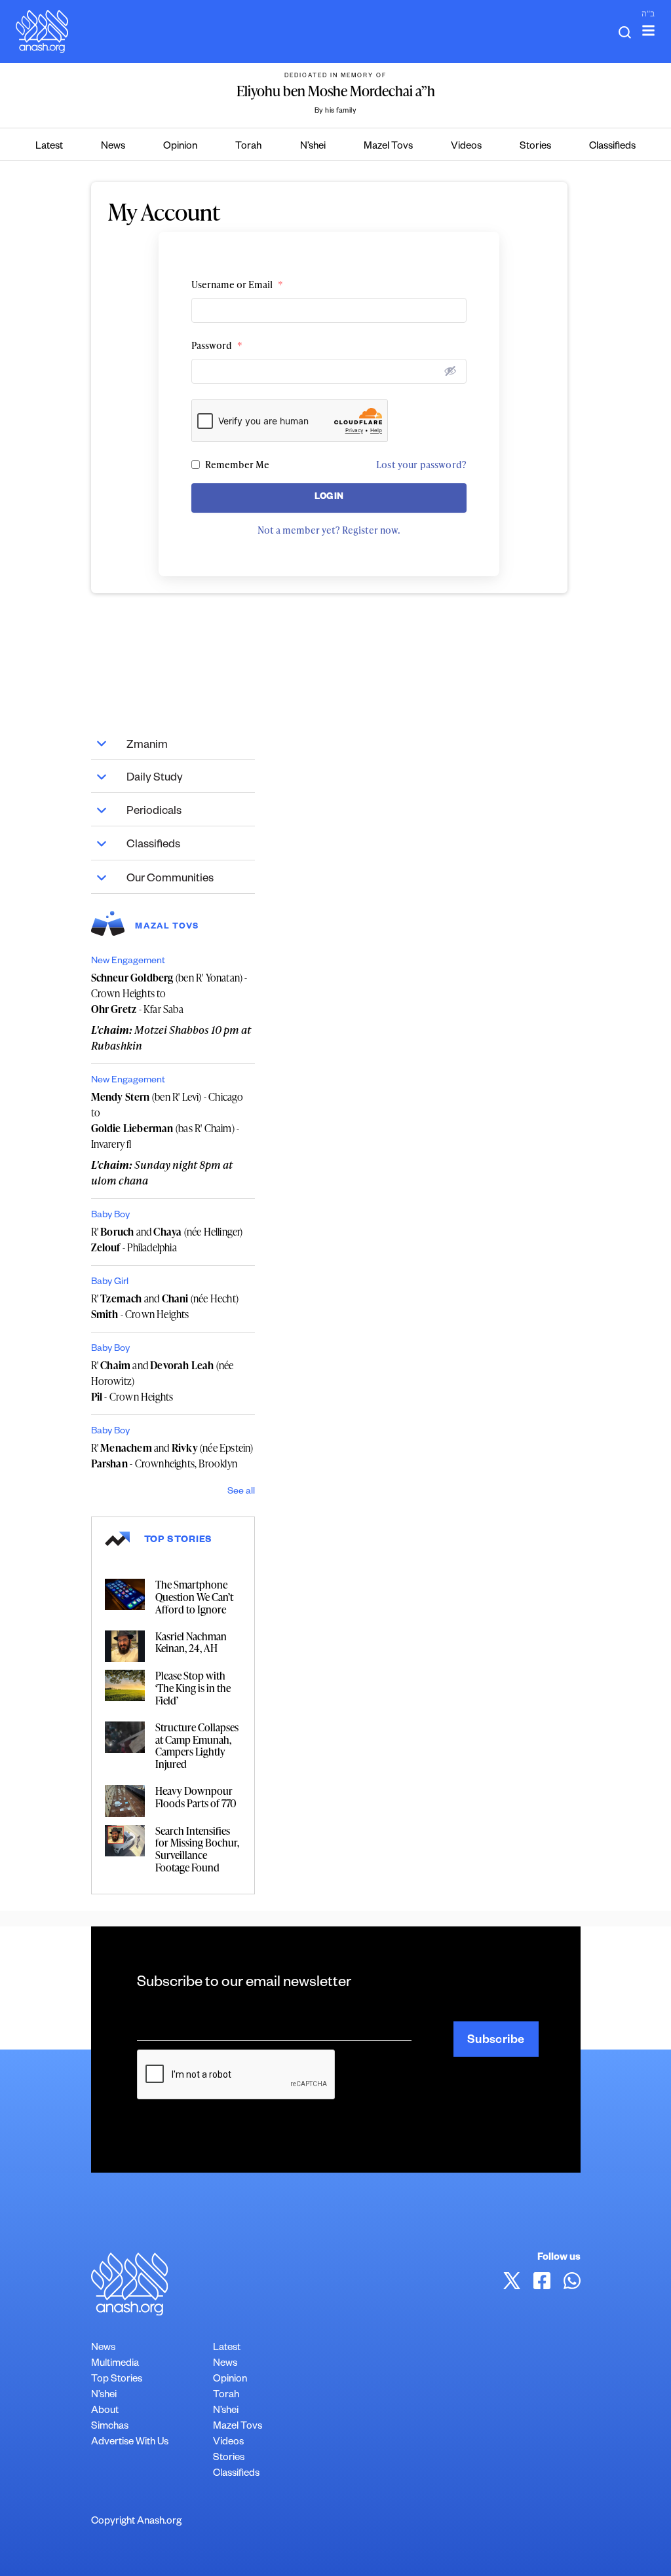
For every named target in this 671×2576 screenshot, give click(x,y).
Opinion (180, 147)
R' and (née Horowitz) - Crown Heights (163, 1381)
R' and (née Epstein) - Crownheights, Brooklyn (172, 1456)
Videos (466, 147)
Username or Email (237, 285)
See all (241, 1492)
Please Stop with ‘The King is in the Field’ (193, 1688)
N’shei (313, 147)
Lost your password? (421, 465)
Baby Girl (110, 1283)
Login (329, 498)
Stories (535, 147)
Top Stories (117, 2380)
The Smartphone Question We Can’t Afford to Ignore (194, 1597)
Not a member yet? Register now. (329, 530)
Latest (49, 147)
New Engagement (128, 962)
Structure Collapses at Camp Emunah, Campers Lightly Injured (197, 1746)
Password (217, 345)
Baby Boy (110, 1216)
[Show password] (450, 371)
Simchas (110, 2427)
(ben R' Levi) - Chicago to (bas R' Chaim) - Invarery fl (167, 1120)
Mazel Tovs (388, 147)
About (105, 2411)
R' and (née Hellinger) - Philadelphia (167, 1240)
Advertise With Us (130, 2443)
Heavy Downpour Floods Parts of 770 (196, 1797)
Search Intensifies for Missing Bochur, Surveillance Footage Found (197, 1849)
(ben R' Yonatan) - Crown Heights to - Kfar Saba (169, 993)
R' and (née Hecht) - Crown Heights (165, 1306)
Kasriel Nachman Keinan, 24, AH (191, 1643)
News (113, 147)
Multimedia (115, 2364)
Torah (248, 147)
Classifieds (612, 147)
